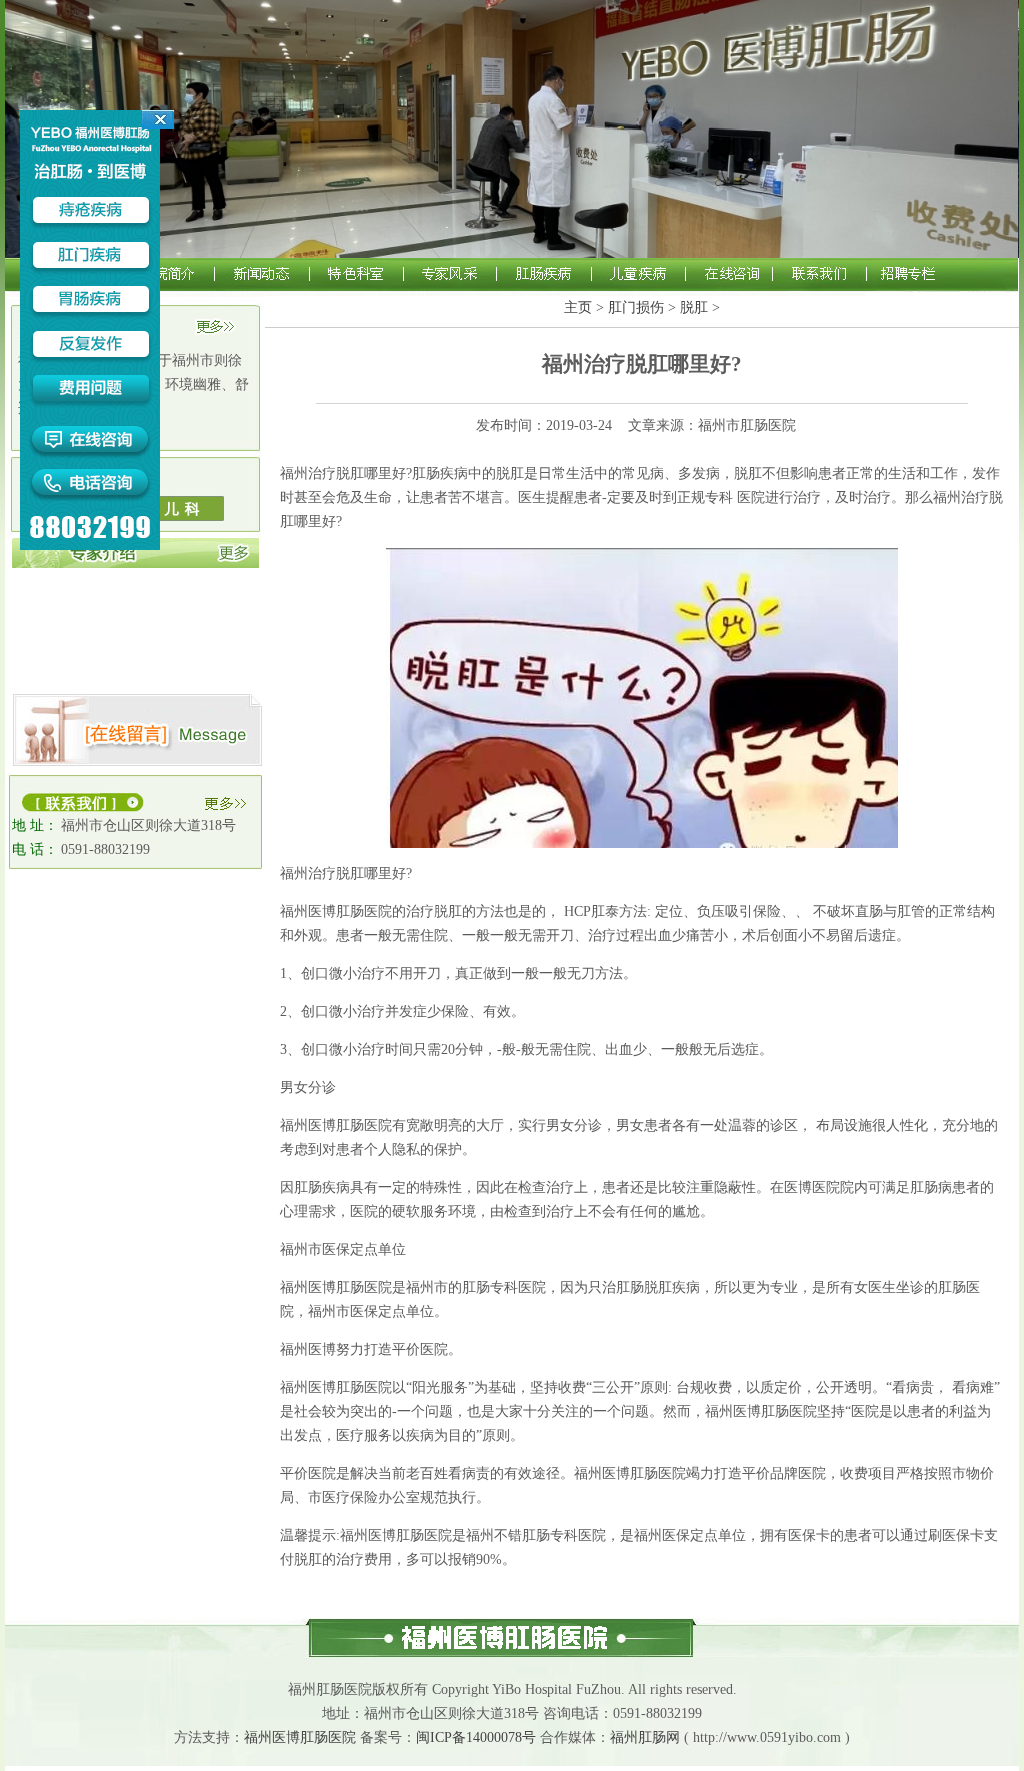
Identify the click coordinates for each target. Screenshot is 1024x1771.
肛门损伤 (636, 307)
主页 (578, 307)
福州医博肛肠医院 (300, 1737)
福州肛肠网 (645, 1737)
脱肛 (694, 307)
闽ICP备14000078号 (476, 1737)
